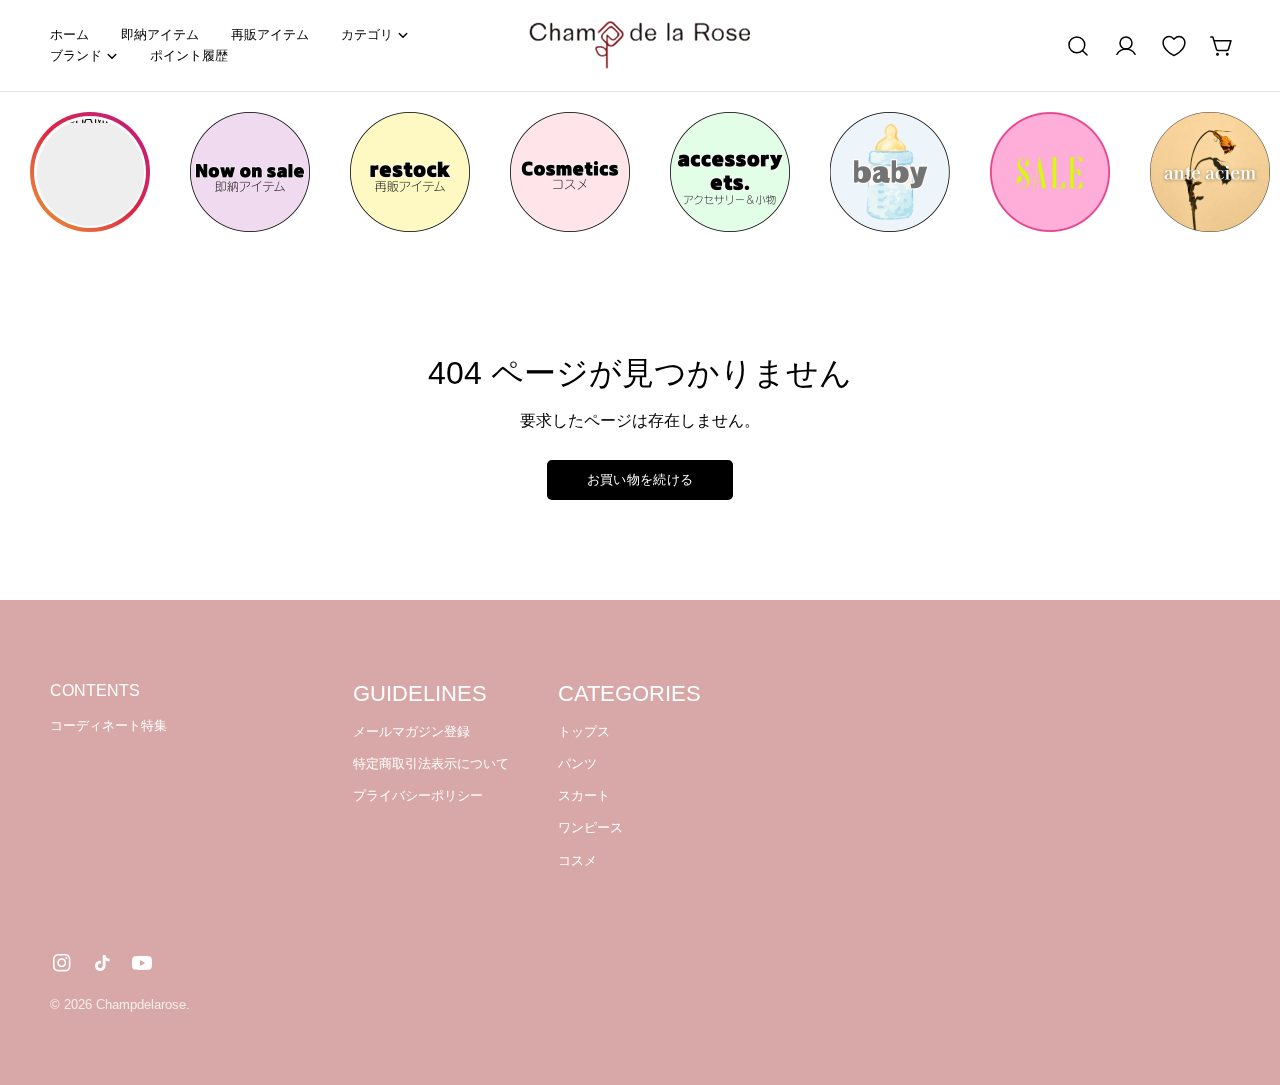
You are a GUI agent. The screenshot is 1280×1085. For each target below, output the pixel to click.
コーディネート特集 (108, 725)
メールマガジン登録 (411, 731)
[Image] (250, 172)
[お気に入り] (1174, 46)
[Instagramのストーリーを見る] (90, 172)
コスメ (577, 860)
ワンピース (590, 828)
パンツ (577, 763)
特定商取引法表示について (431, 763)
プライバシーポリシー (418, 795)
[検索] (1078, 46)
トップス (584, 731)
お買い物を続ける (640, 479)
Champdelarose (141, 1004)
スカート (584, 795)
